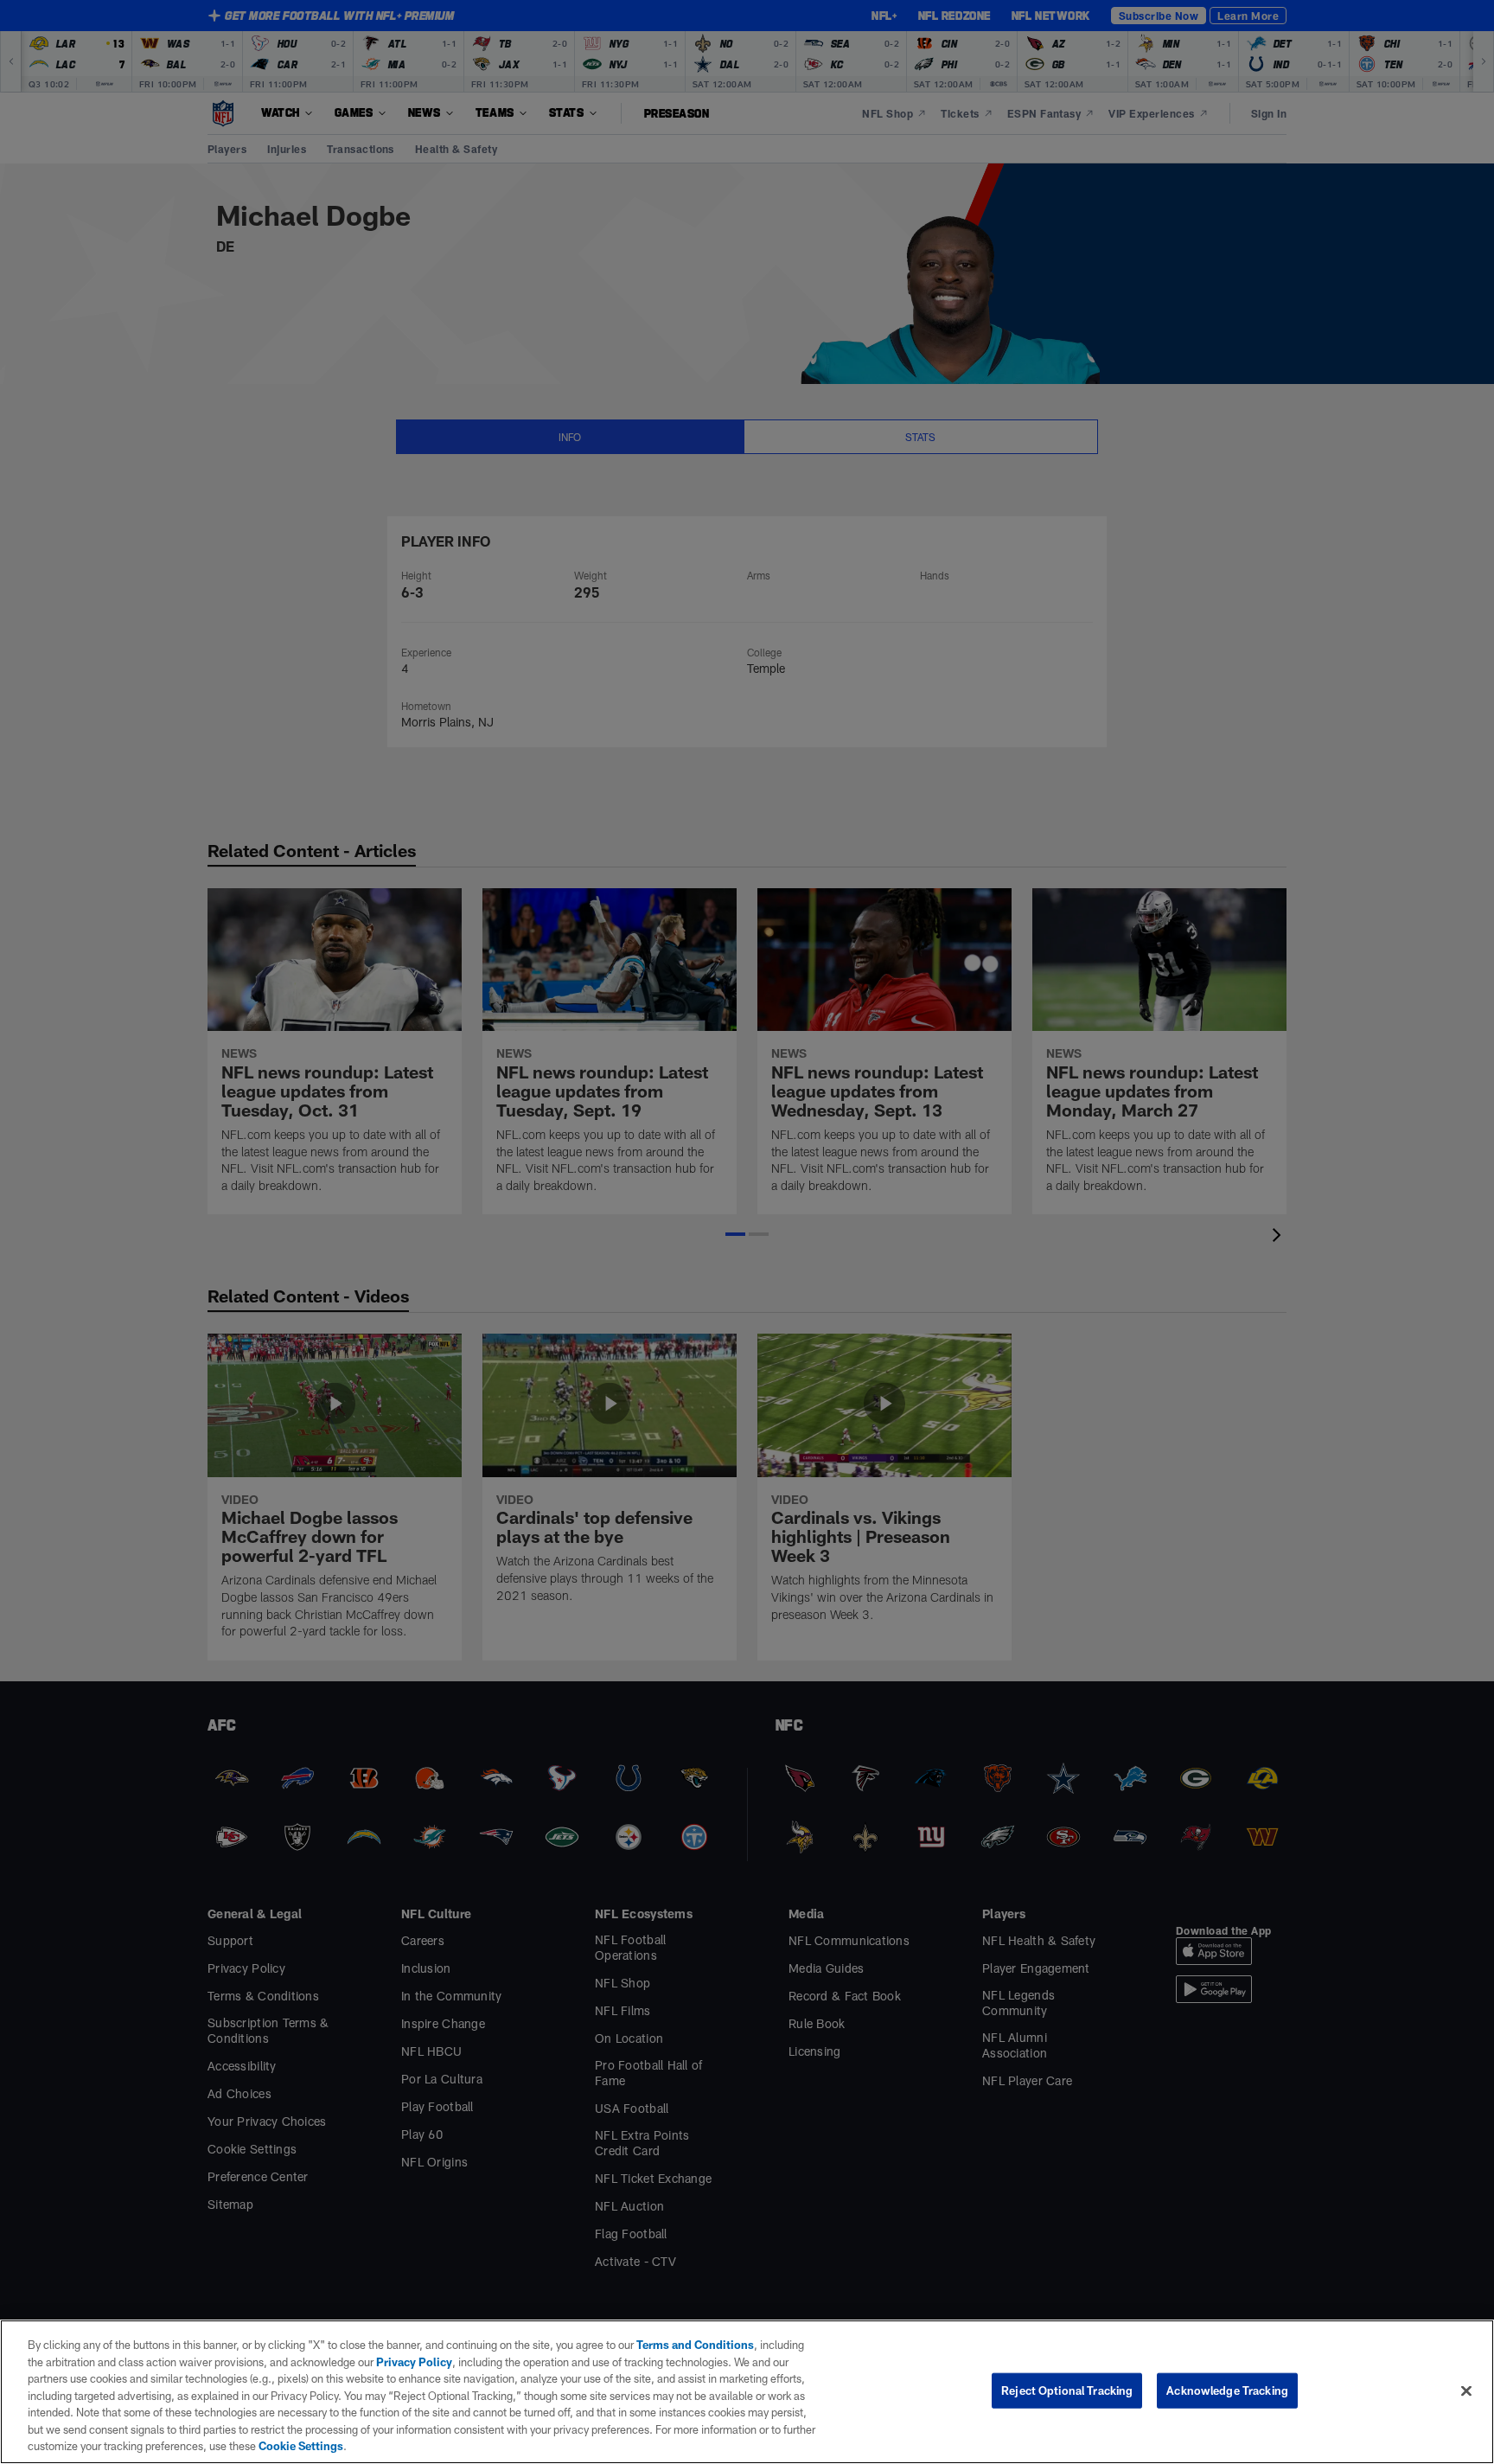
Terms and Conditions (695, 2345)
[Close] (1466, 2390)
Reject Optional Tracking (1067, 2390)
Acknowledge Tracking (1227, 2390)
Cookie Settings (301, 2446)
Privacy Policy (414, 2362)
